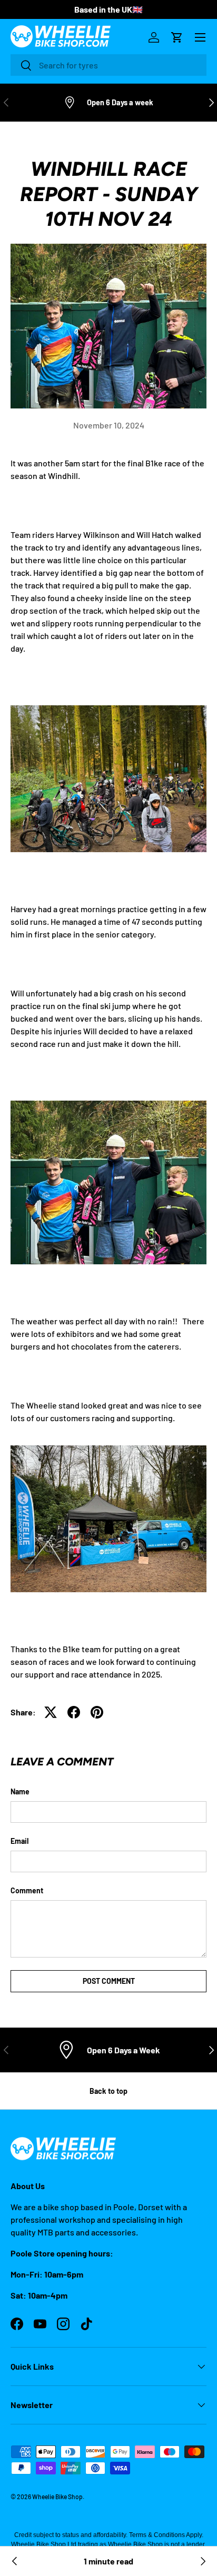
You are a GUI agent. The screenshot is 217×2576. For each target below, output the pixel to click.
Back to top (108, 2091)
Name (20, 1791)
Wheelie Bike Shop (57, 2497)
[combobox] (108, 65)
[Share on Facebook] (74, 1712)
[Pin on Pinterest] (97, 1712)
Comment (27, 1890)
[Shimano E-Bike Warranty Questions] (15, 2561)
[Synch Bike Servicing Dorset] (202, 2561)
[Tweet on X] (51, 1712)
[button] (177, 37)
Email (19, 1841)
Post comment (109, 1981)
